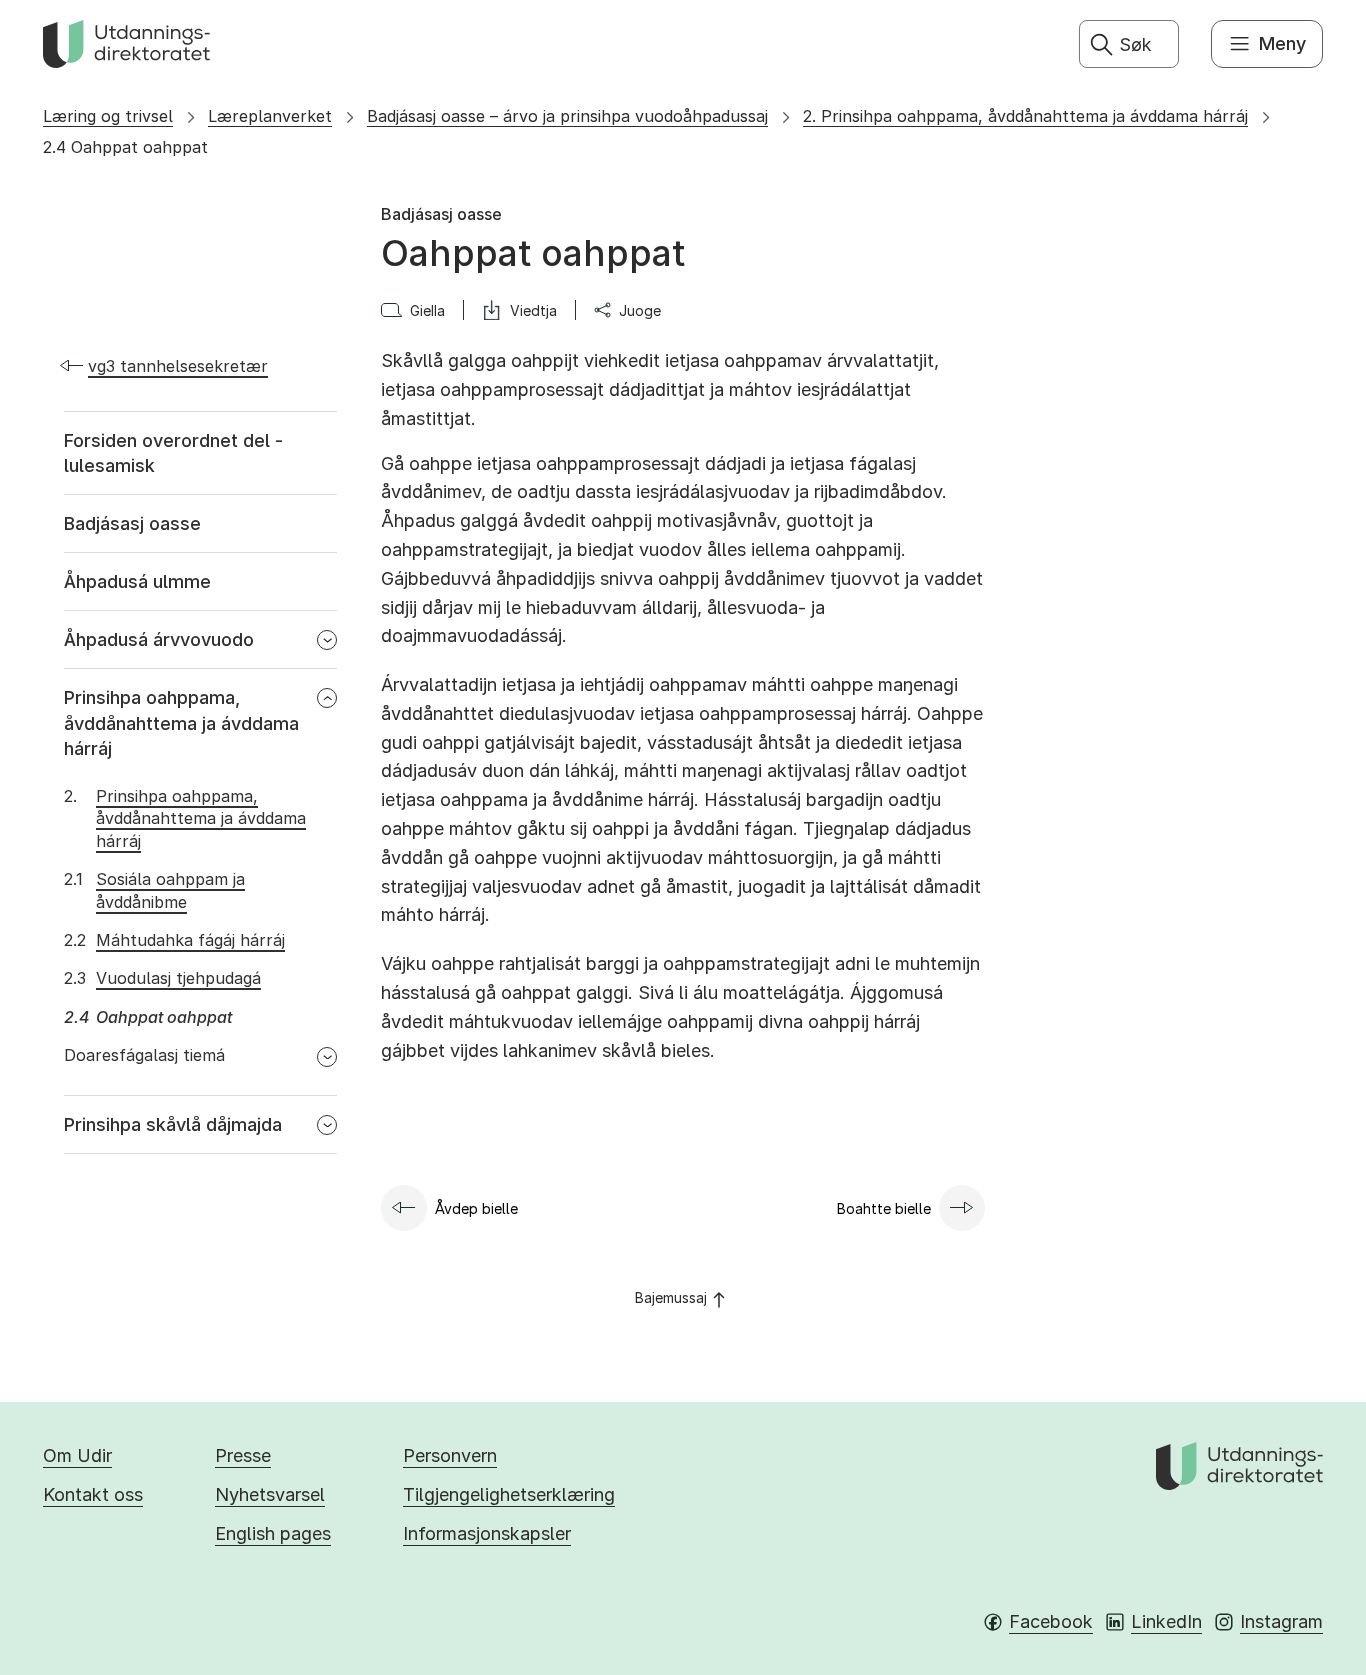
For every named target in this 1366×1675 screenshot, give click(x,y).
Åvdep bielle (476, 1208)
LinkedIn (1166, 1621)
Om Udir (77, 1455)
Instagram (1281, 1621)
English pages (273, 1533)
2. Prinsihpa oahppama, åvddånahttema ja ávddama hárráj (1025, 116)
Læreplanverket (270, 116)
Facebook (1051, 1621)
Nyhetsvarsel (270, 1494)
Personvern (450, 1455)
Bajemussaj (671, 1297)
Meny (1282, 43)
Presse (243, 1455)
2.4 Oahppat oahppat (125, 147)
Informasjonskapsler (487, 1533)
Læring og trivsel (108, 116)
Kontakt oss (93, 1494)
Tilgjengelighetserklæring (509, 1494)
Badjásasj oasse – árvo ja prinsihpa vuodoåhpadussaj (567, 116)
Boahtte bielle (884, 1208)
